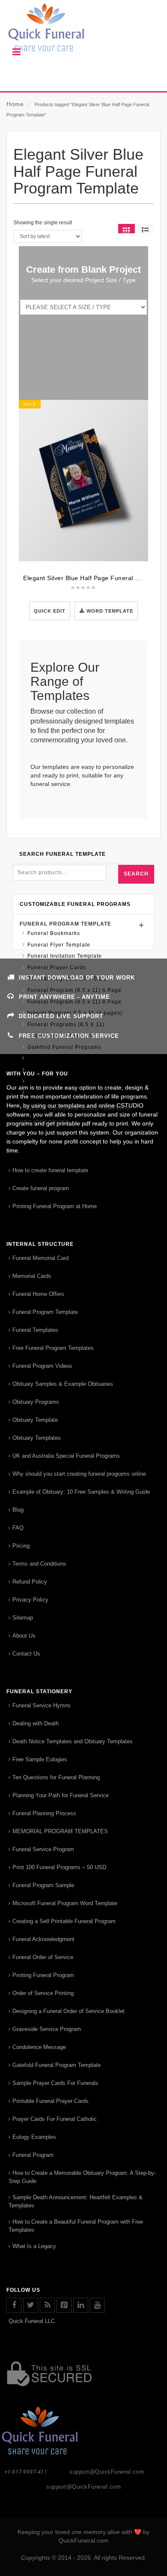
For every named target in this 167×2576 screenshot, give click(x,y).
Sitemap (23, 1618)
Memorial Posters (51, 1058)
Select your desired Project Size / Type (83, 280)
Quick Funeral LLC (32, 2321)
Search (136, 874)
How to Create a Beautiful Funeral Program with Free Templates (76, 2226)
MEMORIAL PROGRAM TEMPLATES (60, 1831)
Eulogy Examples (34, 2137)
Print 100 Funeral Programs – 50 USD (59, 1867)
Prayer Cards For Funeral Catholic (55, 2119)
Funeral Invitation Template (65, 956)
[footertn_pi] (64, 2305)
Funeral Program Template (66, 924)
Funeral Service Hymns (42, 1705)
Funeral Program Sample (43, 1885)
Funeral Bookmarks (54, 933)
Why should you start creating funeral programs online (79, 1474)
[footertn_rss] (47, 2305)
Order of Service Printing (43, 1993)
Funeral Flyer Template (59, 945)
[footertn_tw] (31, 2305)
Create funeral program (41, 1188)
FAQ (18, 1528)
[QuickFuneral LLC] (83, 32)
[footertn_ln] (81, 2305)
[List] (145, 229)
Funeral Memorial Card (40, 1258)
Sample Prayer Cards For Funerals (55, 2083)
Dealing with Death (36, 1723)
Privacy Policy (30, 1600)
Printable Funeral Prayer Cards (51, 2101)
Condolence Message (39, 2047)
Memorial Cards (32, 1276)
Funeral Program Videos (42, 1366)
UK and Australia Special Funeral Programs (66, 1456)
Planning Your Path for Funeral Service (61, 1795)
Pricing (21, 1546)
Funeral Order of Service (43, 1957)
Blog (18, 1510)
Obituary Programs (36, 1402)
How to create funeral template (50, 1170)
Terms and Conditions (39, 1564)
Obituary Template (35, 1420)
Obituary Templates (37, 1438)
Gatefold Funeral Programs (64, 1047)
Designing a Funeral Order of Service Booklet (69, 2011)
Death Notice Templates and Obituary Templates (73, 1741)
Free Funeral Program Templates (53, 1348)
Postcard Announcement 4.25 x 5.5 (75, 1070)
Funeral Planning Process (44, 1813)
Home (15, 104)
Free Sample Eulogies (40, 1759)
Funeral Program (33, 2155)
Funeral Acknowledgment (43, 1939)
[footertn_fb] (14, 2305)
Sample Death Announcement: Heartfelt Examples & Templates (76, 2201)
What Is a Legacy (34, 2246)
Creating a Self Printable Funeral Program (64, 1921)
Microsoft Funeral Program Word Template (65, 1903)
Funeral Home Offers (38, 1294)
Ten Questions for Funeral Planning (56, 1777)
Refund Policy (30, 1582)
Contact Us (26, 1654)
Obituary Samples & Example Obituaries (63, 1384)
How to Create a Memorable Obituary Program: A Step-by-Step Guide (82, 2177)
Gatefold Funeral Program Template (57, 2065)
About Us (24, 1636)
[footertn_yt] (97, 2305)
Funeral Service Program (43, 1849)
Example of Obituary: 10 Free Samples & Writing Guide (81, 1492)
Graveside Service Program (47, 2029)
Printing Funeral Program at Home (55, 1206)
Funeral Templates (35, 1330)
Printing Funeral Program (43, 1975)
